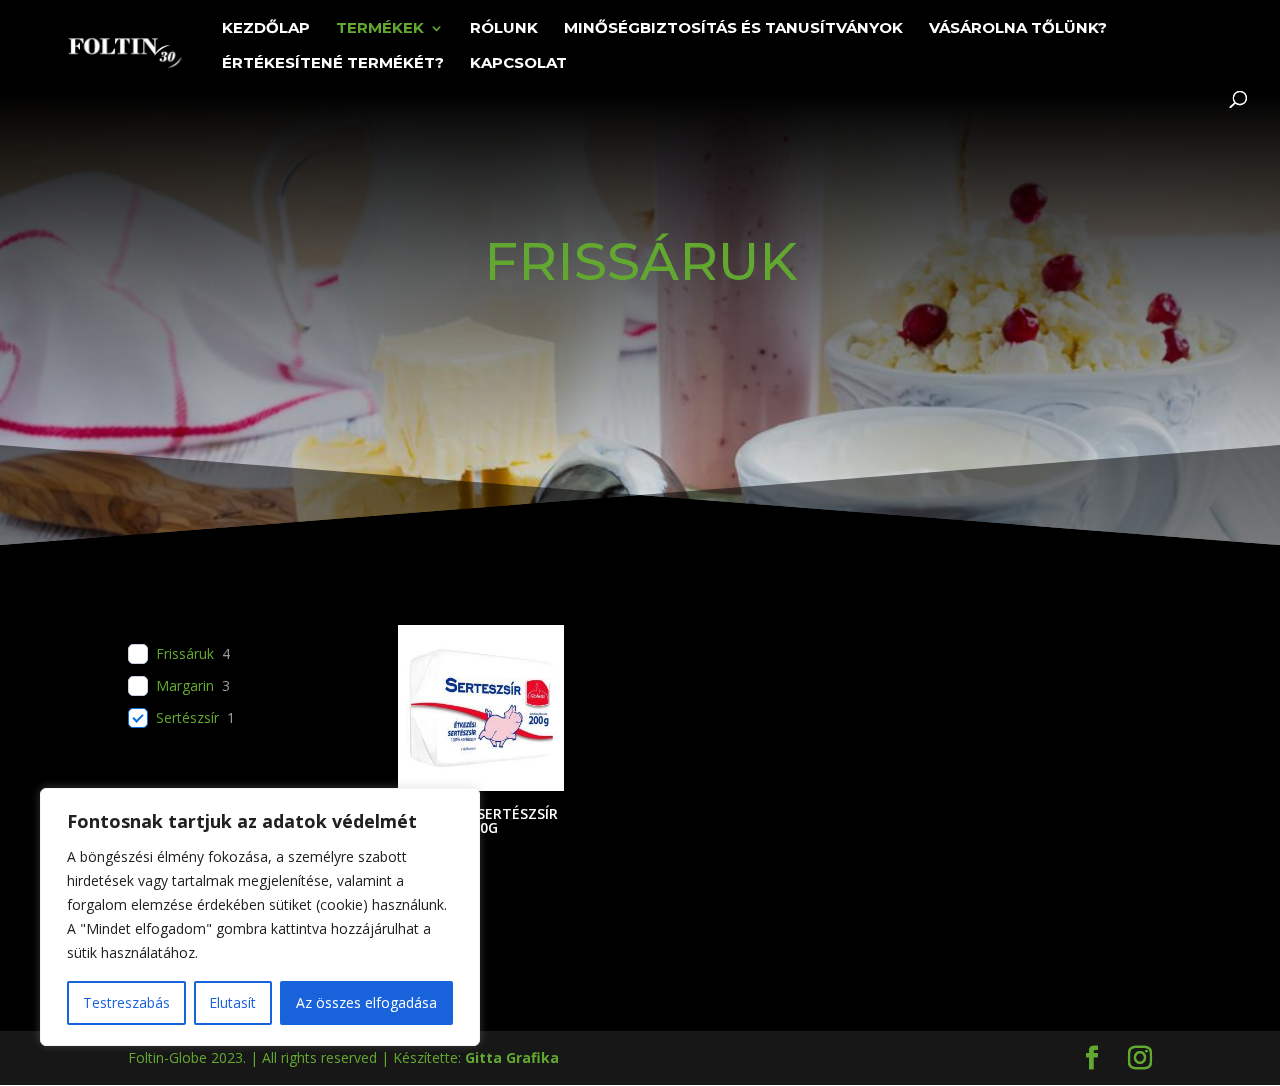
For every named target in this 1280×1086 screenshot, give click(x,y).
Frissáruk (185, 654)
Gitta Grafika (512, 1057)
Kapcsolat (518, 64)
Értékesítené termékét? (333, 64)
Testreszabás (126, 1002)
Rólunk (504, 29)
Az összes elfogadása (366, 1002)
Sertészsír (187, 718)
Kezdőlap (266, 29)
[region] (260, 917)
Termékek (380, 29)
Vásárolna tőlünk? (1018, 29)
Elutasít (232, 1002)
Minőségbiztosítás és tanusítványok (733, 29)
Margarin (185, 686)
